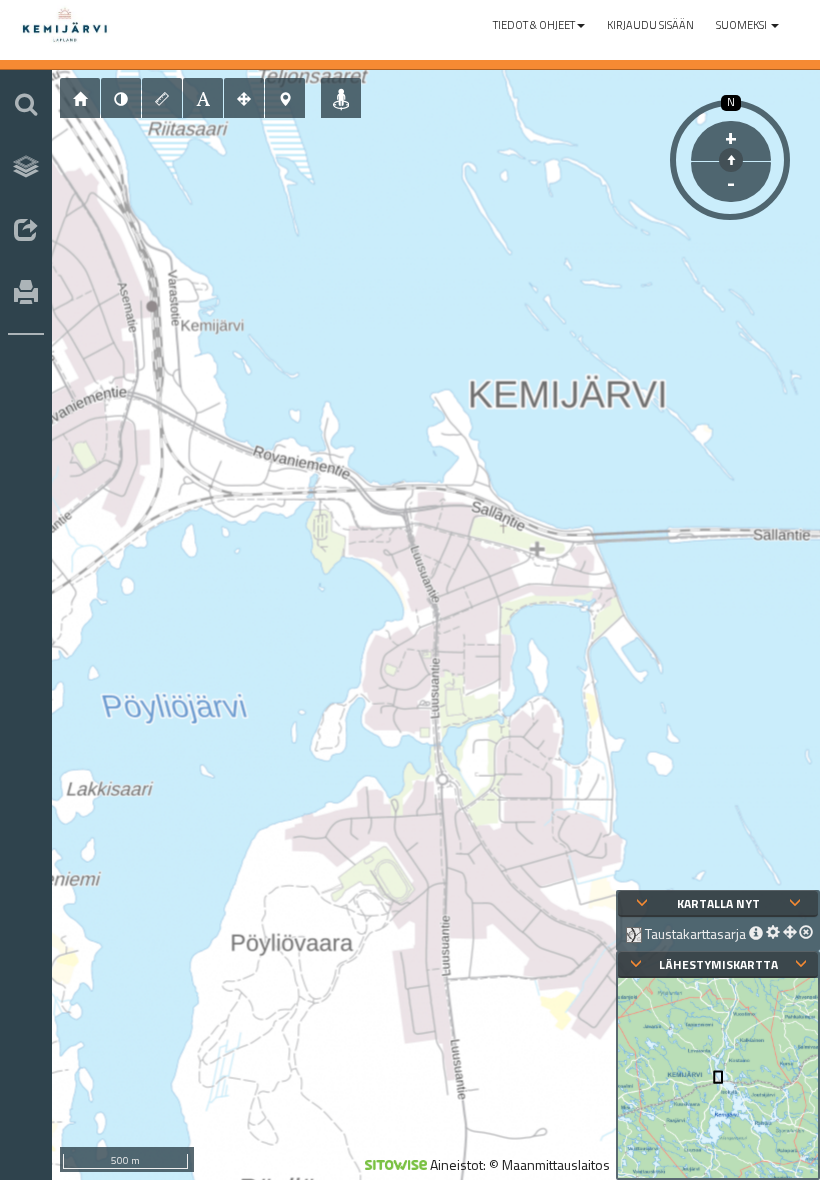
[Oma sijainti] (341, 98)
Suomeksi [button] (742, 25)
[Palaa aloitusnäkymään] (80, 98)
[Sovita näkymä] (244, 98)
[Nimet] (203, 98)
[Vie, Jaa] (26, 231)
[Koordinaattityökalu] (285, 98)
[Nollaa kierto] (731, 160)
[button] (539, 25)
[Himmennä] (121, 98)
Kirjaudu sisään (650, 25)
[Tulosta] (26, 294)
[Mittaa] (162, 98)
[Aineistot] (26, 167)
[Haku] (26, 104)
